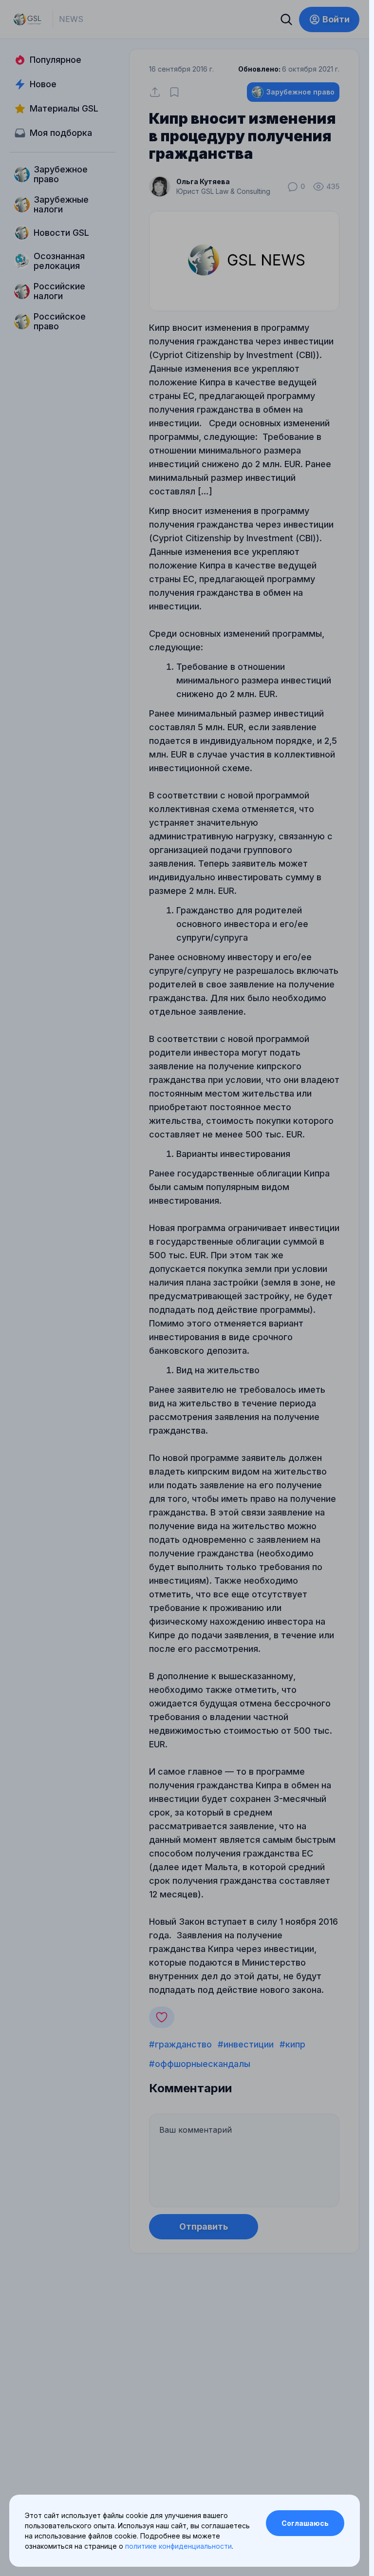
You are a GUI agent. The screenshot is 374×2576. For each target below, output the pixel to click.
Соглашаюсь (305, 2523)
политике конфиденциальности (178, 2546)
